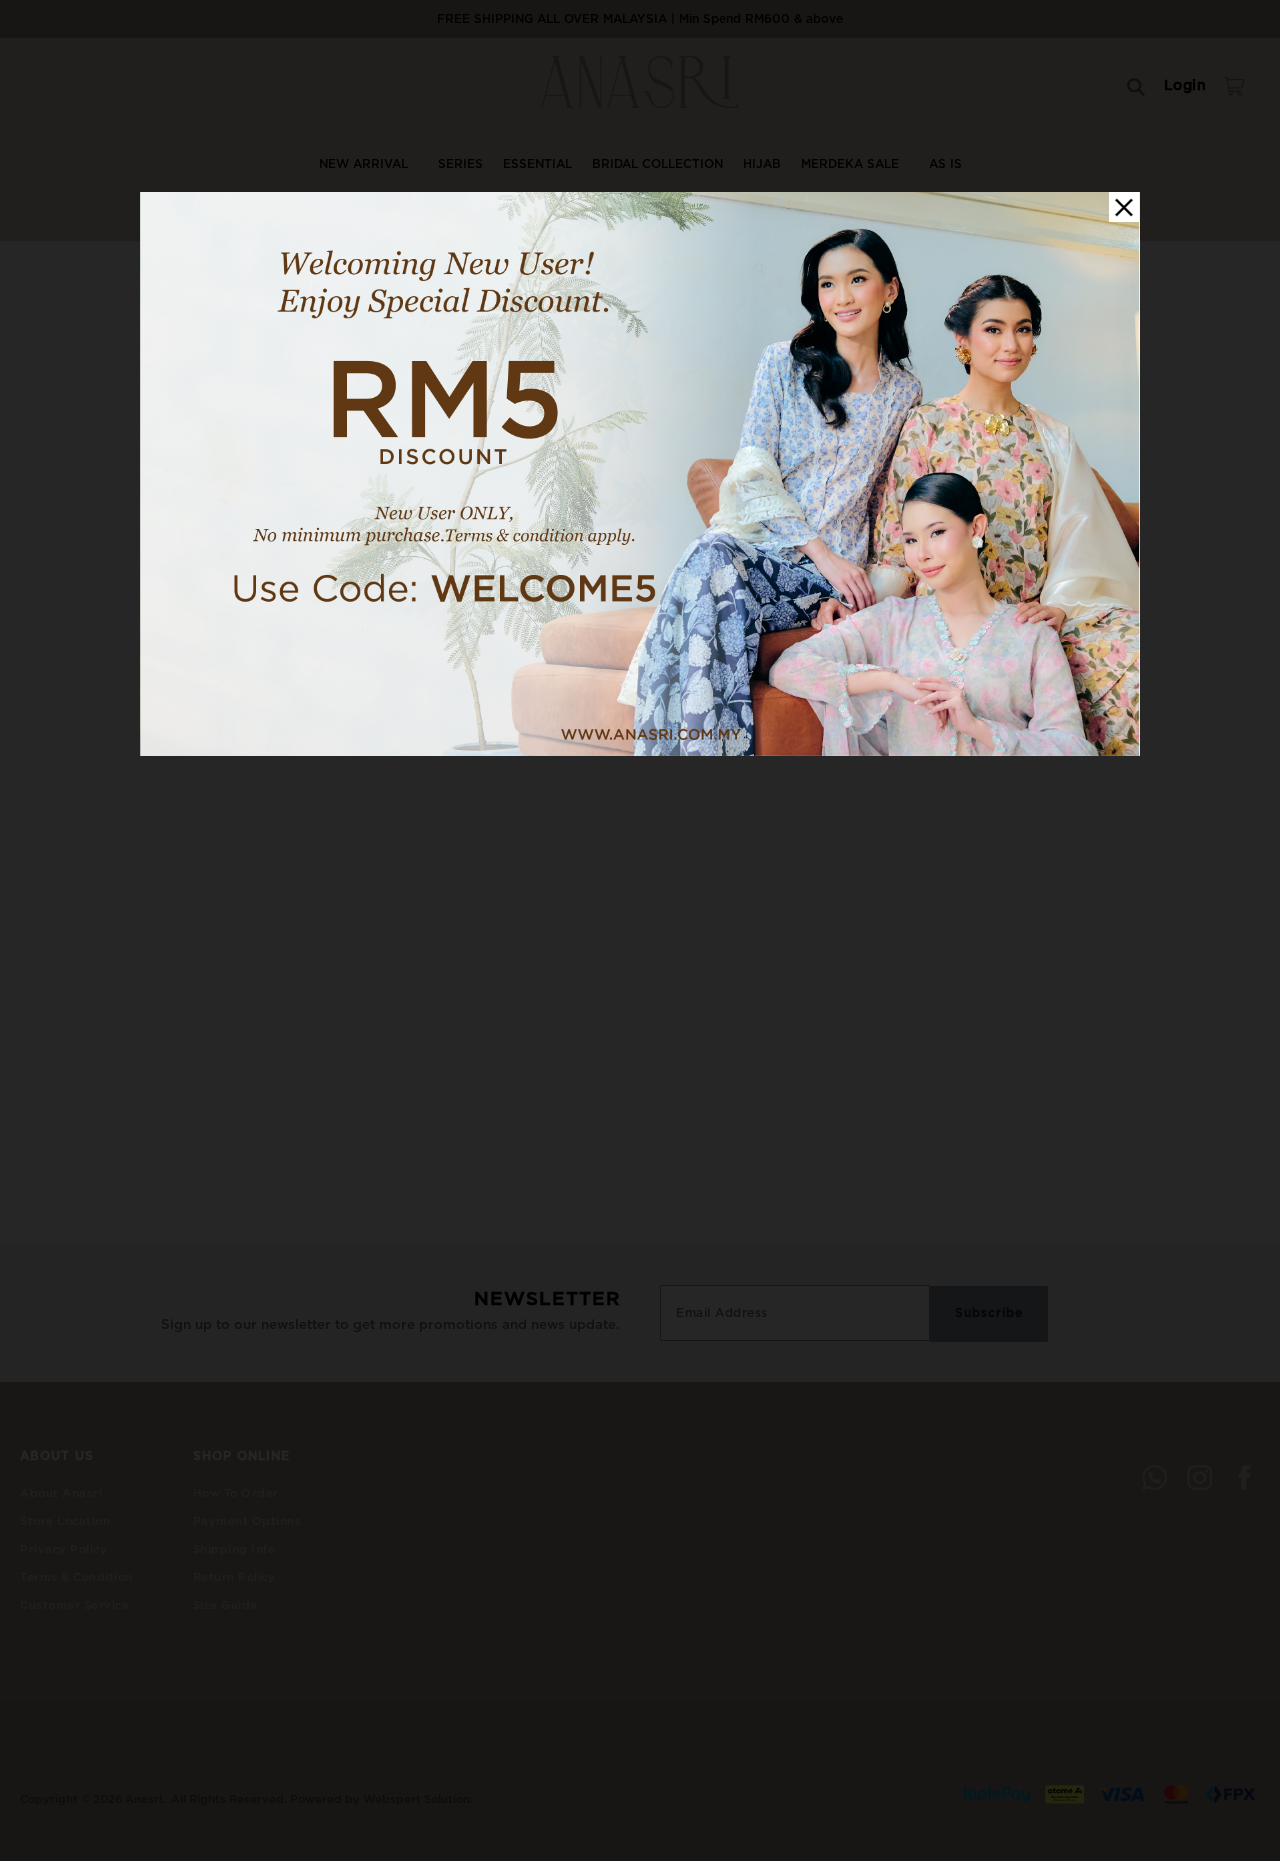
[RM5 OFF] (640, 752)
